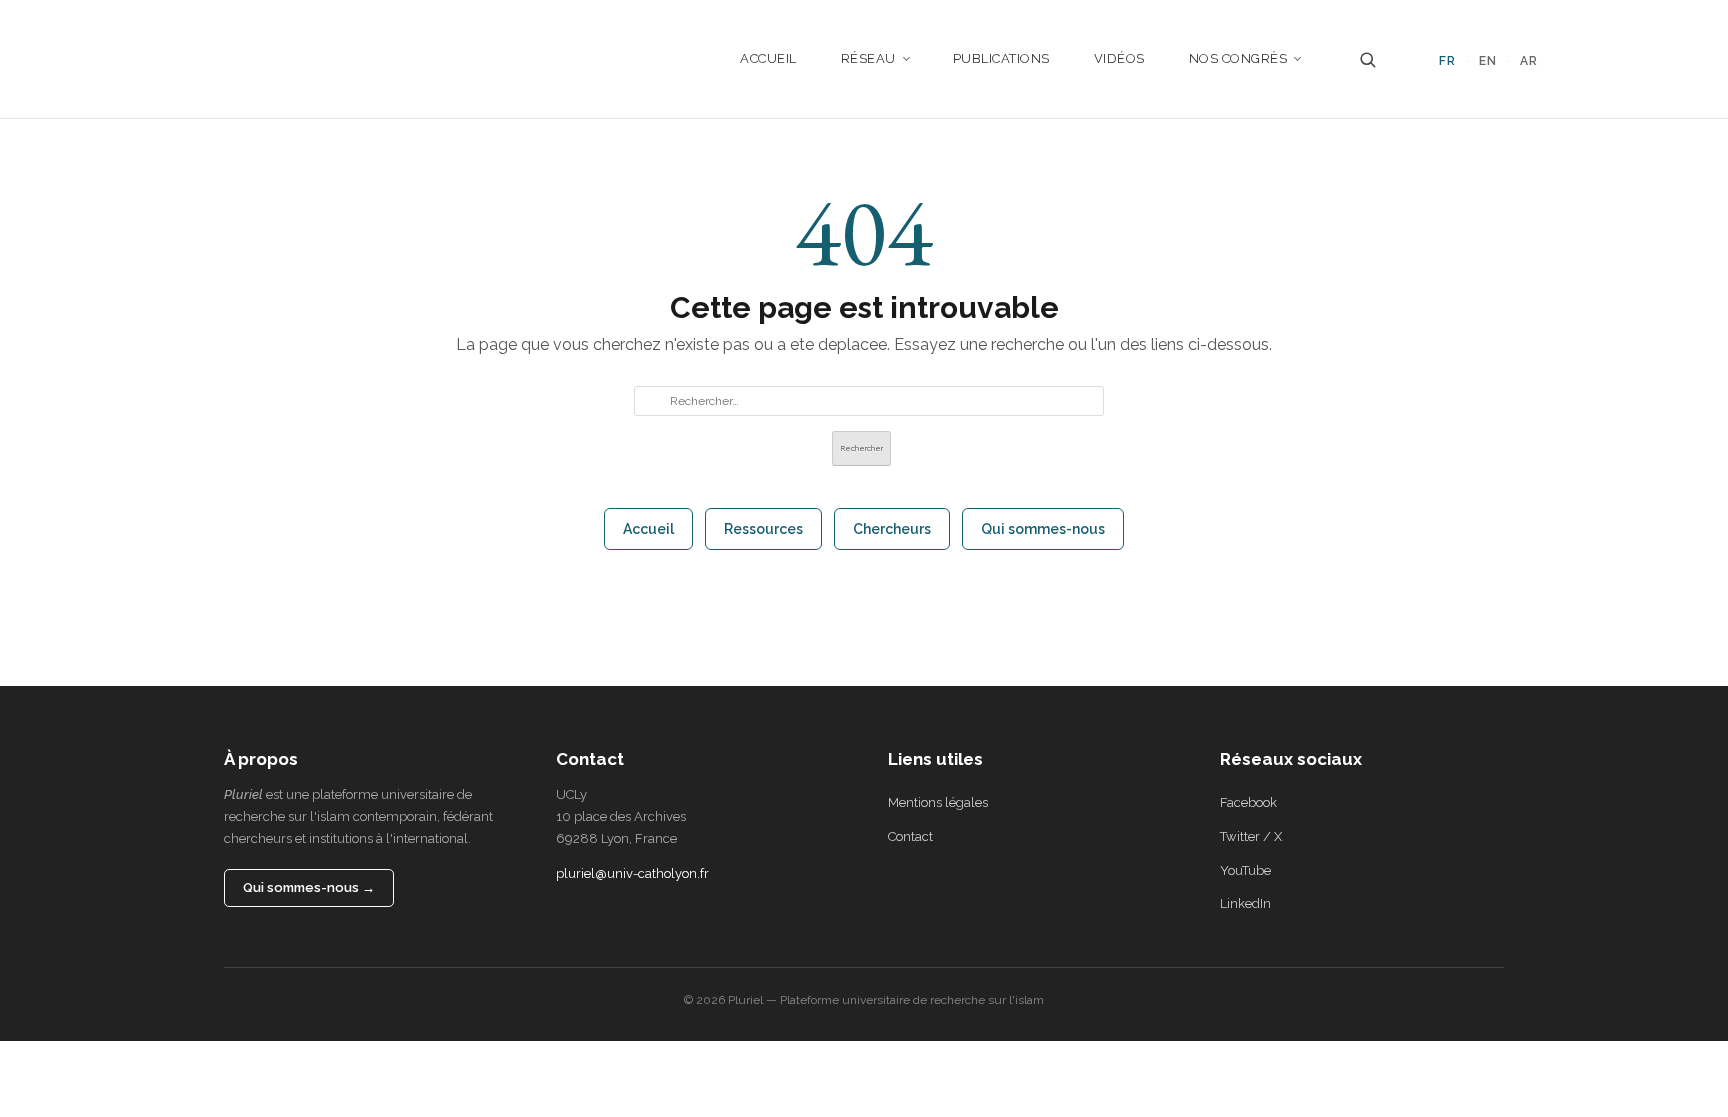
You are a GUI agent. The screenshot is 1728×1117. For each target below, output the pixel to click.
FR (1447, 61)
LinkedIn (1245, 903)
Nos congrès (1238, 58)
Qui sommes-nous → (309, 887)
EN (1488, 61)
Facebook (1248, 802)
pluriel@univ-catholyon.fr (632, 873)
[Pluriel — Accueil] (219, 59)
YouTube (1245, 870)
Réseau (868, 58)
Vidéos (1119, 58)
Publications (1001, 58)
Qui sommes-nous (1043, 529)
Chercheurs (892, 529)
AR (1529, 61)
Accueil (768, 58)
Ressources (763, 529)
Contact (910, 836)
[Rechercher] (1367, 59)
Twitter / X (1251, 836)
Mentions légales (938, 802)
